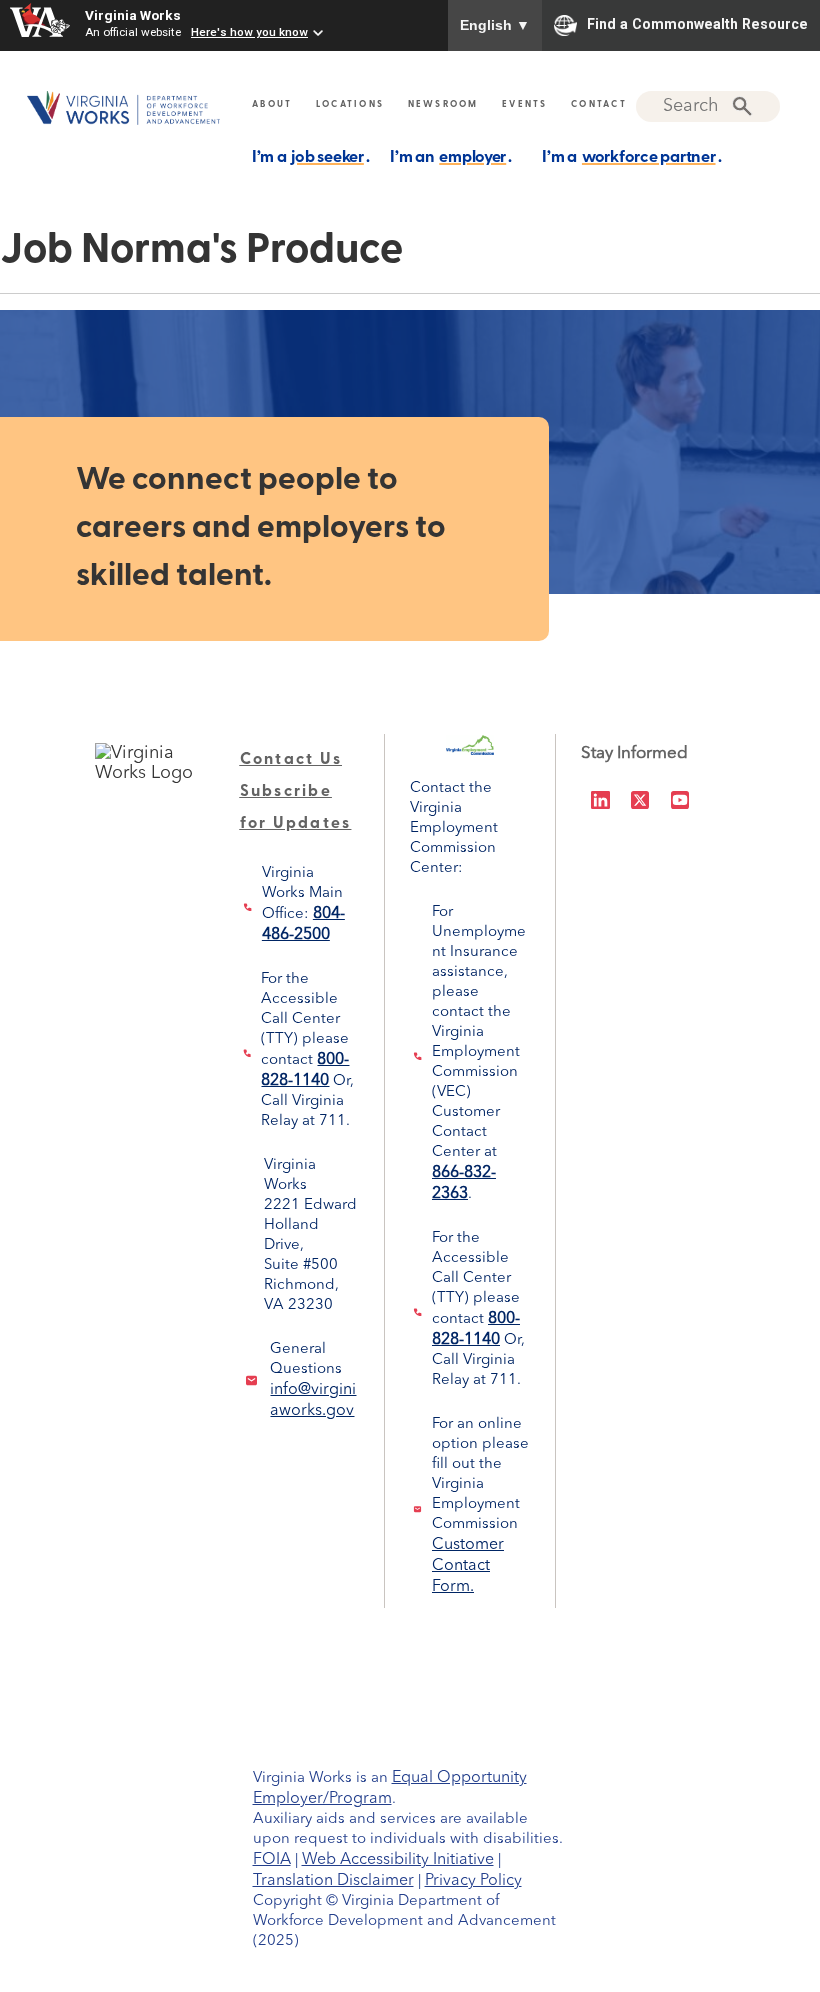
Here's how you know (249, 32)
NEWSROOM (443, 104)
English (495, 25)
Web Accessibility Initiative (398, 1860)
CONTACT (599, 104)
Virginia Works (133, 15)
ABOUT (272, 104)
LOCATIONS (350, 104)
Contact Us (291, 760)
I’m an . (451, 158)
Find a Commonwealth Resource (697, 24)
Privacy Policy (473, 1881)
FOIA (272, 1860)
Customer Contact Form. (468, 1566)
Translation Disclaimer (333, 1881)
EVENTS (525, 104)
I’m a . (311, 158)
